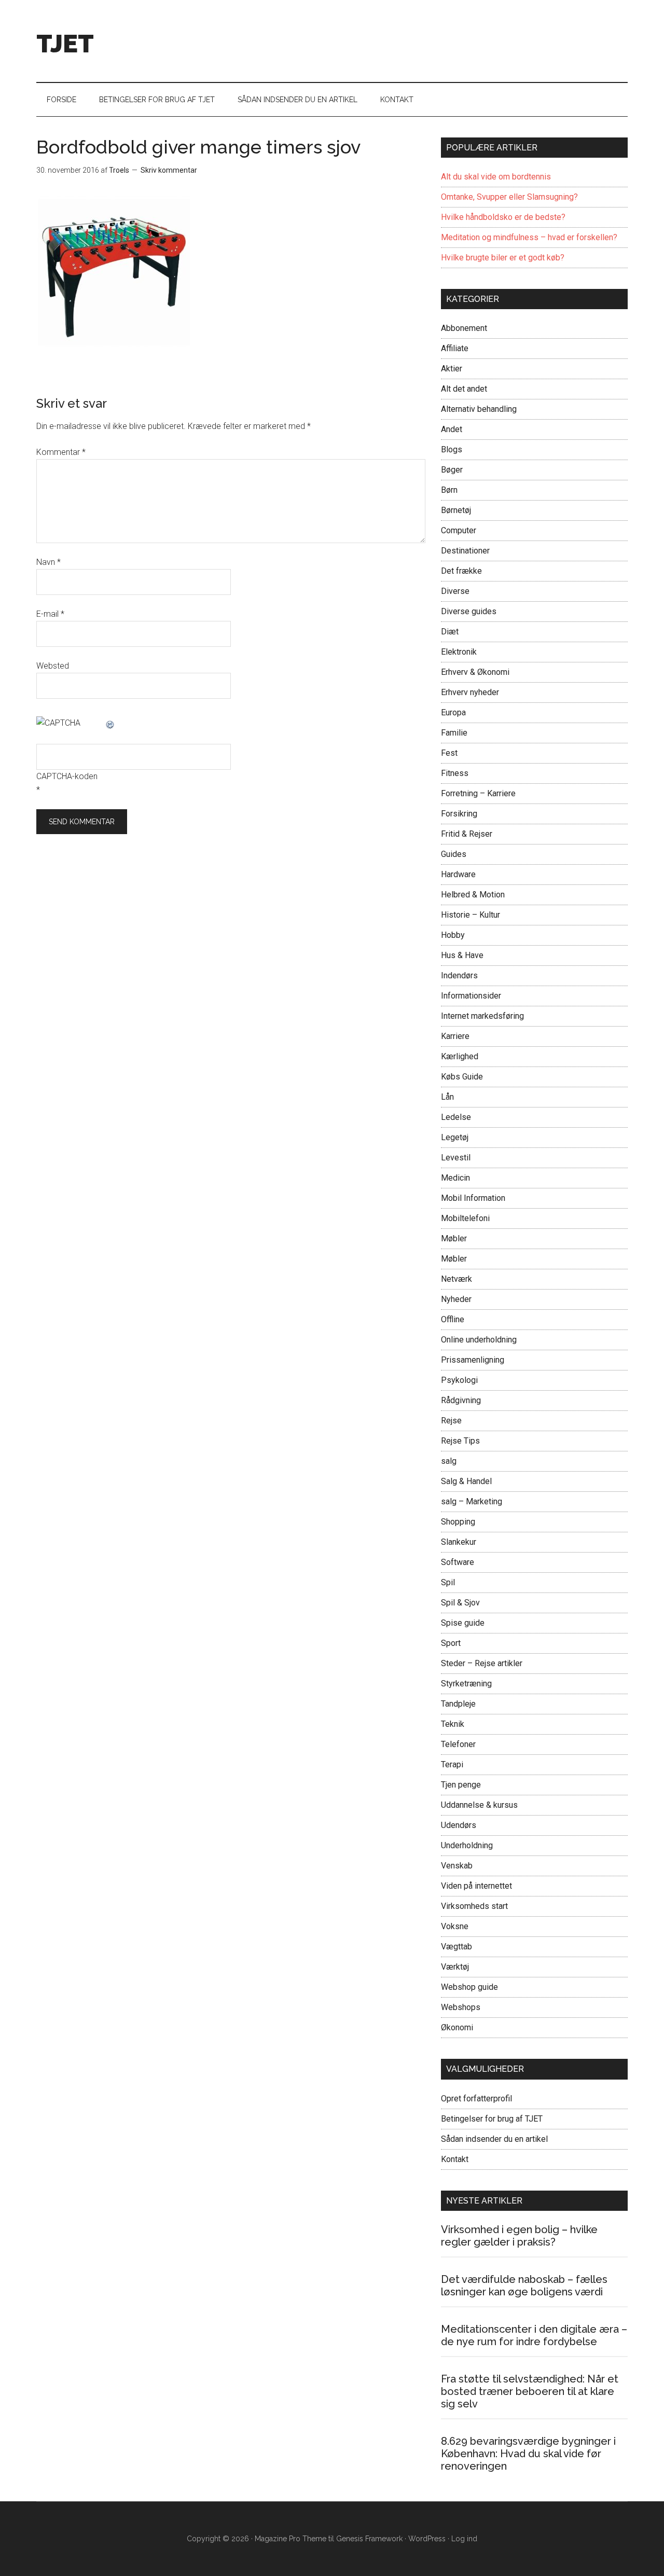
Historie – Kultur (471, 915)
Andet (452, 429)
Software (458, 1562)
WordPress (427, 2539)
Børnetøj (456, 510)
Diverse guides (469, 611)
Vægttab (457, 1947)
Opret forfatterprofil (476, 2099)
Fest (449, 753)
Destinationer (465, 551)
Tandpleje (458, 1704)
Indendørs (459, 975)
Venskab (457, 1866)
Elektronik (459, 652)
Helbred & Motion (473, 895)
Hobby (453, 935)
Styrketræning (466, 1684)
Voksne (455, 1926)
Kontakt (455, 2159)
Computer (459, 530)
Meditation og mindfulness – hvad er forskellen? (529, 237)
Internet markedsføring (482, 1016)
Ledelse (456, 1117)
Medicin (455, 1178)
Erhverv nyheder (470, 692)
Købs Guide (462, 1077)
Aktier (452, 369)
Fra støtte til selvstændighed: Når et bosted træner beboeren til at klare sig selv (530, 2391)
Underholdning (467, 1845)
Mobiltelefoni (465, 1218)
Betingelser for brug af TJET (492, 2119)
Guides (454, 854)
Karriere (455, 1036)
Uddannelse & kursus (479, 1805)
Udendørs (459, 1825)
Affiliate (455, 348)
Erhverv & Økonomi (475, 672)
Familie (454, 733)
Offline (453, 1319)
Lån (447, 1097)
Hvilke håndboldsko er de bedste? (503, 217)
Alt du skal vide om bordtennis (496, 177)
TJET (65, 44)
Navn (49, 562)
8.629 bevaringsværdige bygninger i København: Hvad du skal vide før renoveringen (528, 2454)
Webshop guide (469, 1987)
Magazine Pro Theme (290, 2539)
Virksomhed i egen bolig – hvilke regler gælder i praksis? (519, 2236)
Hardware (458, 874)
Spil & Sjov (460, 1603)
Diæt (450, 632)
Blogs (452, 449)
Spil (448, 1582)
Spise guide (463, 1623)
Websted (53, 666)
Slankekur (459, 1542)
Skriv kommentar (169, 170)
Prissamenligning (473, 1360)
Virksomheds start (474, 1906)
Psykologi (459, 1380)
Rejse (451, 1421)
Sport (451, 1643)
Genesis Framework (369, 2539)
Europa (453, 712)
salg (449, 1461)
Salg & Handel (466, 1481)
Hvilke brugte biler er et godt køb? (503, 258)
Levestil (456, 1158)
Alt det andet (464, 389)
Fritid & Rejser (467, 834)
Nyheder (456, 1299)
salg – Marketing (472, 1501)
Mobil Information (473, 1198)
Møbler (454, 1238)
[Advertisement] (439, 39)
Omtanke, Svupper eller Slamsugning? (509, 197)
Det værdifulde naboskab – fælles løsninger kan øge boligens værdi (524, 2286)
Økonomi (457, 2027)
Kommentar (61, 452)
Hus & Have (462, 955)
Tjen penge (461, 1785)
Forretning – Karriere (478, 793)
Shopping (458, 1522)
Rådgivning (461, 1400)
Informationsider (471, 996)
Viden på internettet (476, 1886)
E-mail (50, 614)
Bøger (452, 470)
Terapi (452, 1764)
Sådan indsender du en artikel (494, 2139)
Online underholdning (479, 1340)
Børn (449, 490)
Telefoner (458, 1744)
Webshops (461, 2007)
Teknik (453, 1724)
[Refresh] (110, 723)
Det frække (461, 571)
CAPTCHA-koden (67, 776)
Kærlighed (460, 1056)
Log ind (464, 2539)
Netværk (457, 1279)
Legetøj (455, 1137)
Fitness (455, 773)
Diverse (455, 591)
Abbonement (464, 328)
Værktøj (455, 1967)
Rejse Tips (460, 1441)
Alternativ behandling (479, 409)
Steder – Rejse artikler (482, 1663)
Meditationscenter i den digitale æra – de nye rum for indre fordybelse (534, 2335)
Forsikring (459, 814)
